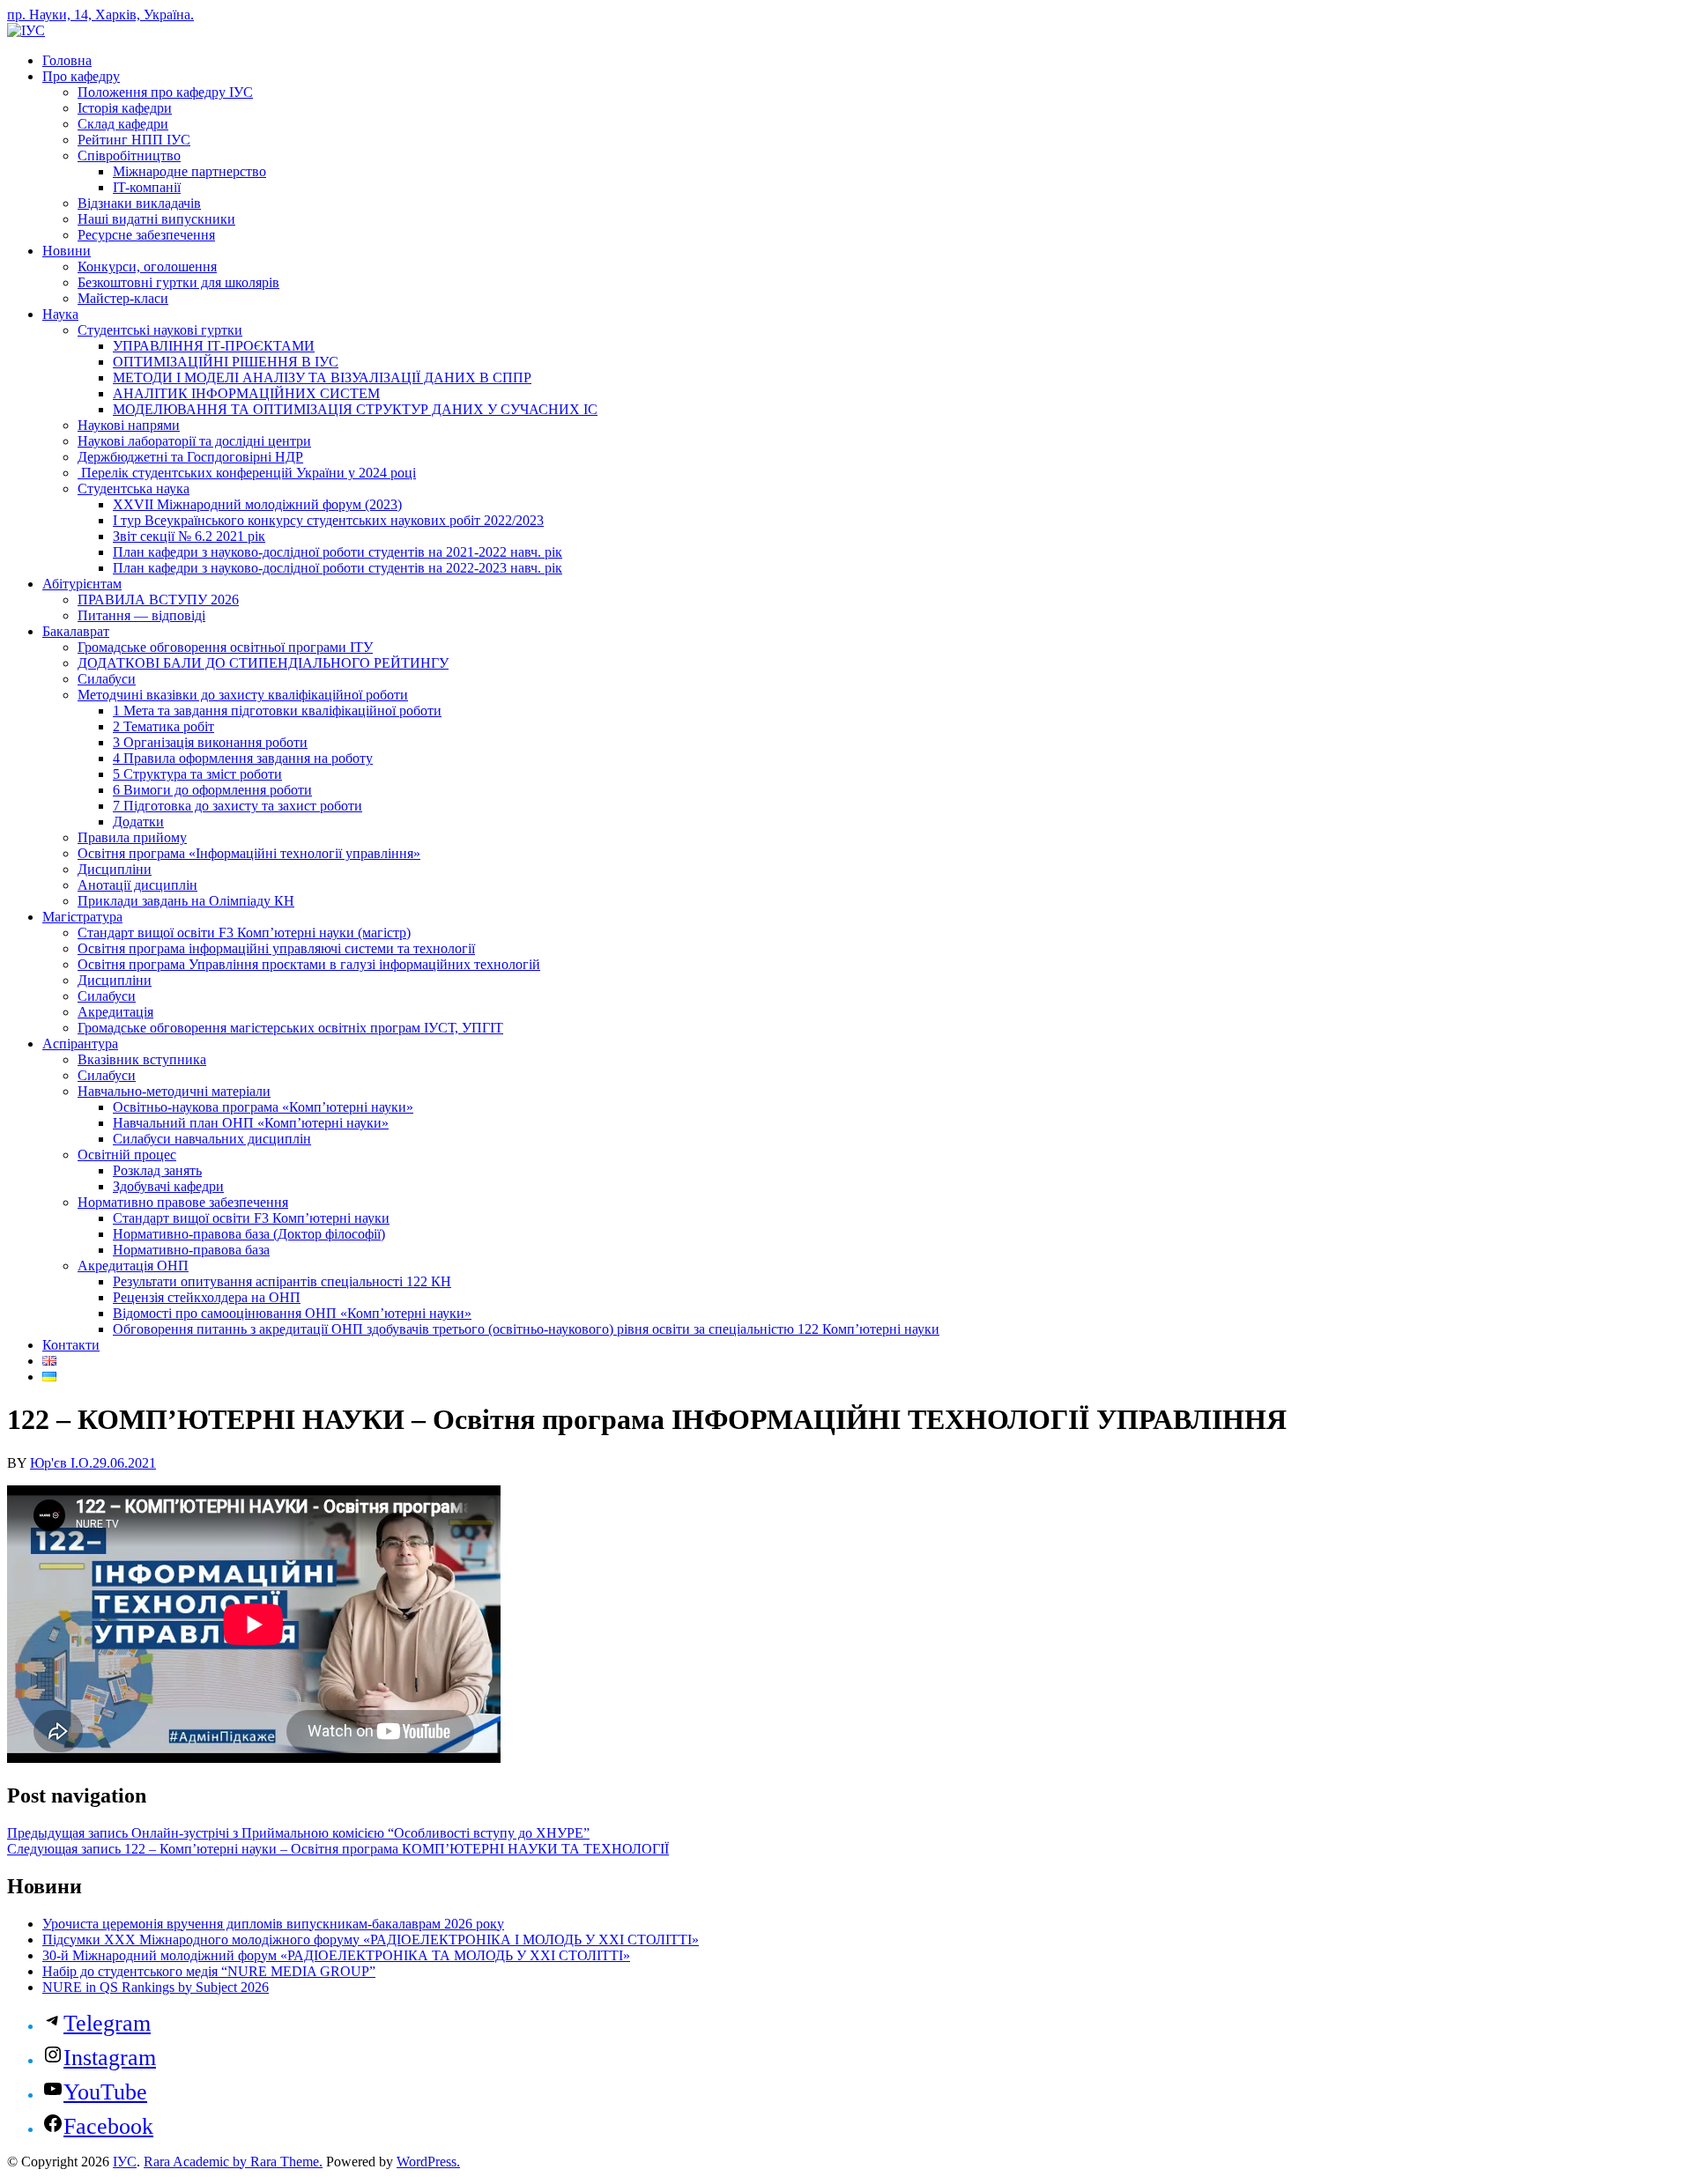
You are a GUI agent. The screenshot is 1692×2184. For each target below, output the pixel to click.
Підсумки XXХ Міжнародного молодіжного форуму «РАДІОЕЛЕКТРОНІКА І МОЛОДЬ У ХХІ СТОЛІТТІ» (371, 1940)
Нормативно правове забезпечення (183, 1202)
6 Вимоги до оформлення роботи (212, 790)
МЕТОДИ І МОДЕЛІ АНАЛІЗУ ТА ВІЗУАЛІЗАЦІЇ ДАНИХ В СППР (322, 378)
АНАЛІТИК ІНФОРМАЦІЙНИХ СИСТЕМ (246, 393)
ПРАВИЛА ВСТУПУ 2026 (158, 600)
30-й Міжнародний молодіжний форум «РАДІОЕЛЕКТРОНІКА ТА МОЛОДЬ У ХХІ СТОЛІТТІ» (336, 1955)
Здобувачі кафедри (168, 1186)
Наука (60, 314)
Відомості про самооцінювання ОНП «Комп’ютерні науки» (292, 1313)
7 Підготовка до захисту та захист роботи (237, 806)
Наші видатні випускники (156, 219)
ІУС (125, 2162)
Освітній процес (127, 1155)
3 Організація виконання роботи (210, 742)
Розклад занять (157, 1170)
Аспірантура (80, 1044)
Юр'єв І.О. (61, 1463)
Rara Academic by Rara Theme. (233, 2162)
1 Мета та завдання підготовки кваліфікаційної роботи (277, 711)
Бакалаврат (76, 631)
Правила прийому (132, 837)
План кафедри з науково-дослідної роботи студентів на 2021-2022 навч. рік (338, 552)
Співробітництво (129, 155)
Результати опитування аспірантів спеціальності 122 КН (282, 1281)
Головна (67, 60)
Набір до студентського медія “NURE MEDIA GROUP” (209, 1971)
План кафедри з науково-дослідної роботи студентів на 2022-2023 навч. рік (338, 568)
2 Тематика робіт (163, 726)
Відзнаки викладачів (139, 203)
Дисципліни (115, 869)
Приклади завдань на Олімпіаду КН (186, 901)
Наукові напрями (129, 425)
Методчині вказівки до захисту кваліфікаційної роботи (243, 695)
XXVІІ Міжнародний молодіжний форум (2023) (257, 504)
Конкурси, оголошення (147, 267)
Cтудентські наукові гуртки (160, 330)
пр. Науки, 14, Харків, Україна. (100, 15)
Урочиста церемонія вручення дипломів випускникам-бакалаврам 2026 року (273, 1924)
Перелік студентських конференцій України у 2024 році (247, 473)
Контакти (71, 1345)
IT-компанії (147, 187)
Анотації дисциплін (137, 885)
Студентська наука (134, 489)
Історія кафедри (125, 108)
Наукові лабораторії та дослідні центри (194, 441)
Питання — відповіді (141, 615)
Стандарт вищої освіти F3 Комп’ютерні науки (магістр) (244, 933)
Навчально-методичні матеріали (174, 1091)
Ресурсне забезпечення (146, 235)
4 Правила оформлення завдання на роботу (243, 758)
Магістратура (82, 917)
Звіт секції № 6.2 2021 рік (189, 536)
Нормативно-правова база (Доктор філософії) (249, 1234)
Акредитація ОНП (133, 1266)
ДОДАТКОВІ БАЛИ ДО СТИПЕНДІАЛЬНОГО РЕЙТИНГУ (263, 663)
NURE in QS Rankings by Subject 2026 (156, 1987)
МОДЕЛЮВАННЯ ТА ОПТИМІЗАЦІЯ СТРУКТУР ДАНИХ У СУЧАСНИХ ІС (355, 409)
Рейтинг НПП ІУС (134, 140)
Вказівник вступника (142, 1059)
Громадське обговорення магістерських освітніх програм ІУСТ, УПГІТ (290, 1028)
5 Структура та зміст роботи (197, 774)
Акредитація (115, 1012)
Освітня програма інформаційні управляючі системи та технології (276, 948)
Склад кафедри (123, 124)
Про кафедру (81, 76)
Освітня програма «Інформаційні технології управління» (249, 853)
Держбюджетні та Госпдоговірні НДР (190, 457)
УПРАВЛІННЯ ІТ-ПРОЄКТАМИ (214, 346)
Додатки (138, 822)
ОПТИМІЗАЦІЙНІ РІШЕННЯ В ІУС (226, 362)
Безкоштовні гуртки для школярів (178, 282)
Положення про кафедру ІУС (165, 92)
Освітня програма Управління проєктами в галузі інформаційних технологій (309, 964)
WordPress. (428, 2162)
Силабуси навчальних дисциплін (212, 1139)
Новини (67, 251)
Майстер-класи (123, 298)
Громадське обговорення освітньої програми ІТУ (225, 647)
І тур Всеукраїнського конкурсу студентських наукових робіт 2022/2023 (328, 520)
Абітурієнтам (82, 584)
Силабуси (107, 679)
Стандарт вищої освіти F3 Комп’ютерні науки (251, 1218)
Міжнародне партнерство (189, 171)
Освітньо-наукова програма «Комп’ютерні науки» (263, 1107)
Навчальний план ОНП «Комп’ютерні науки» (251, 1123)
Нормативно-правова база (191, 1250)
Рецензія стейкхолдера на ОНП (207, 1297)
